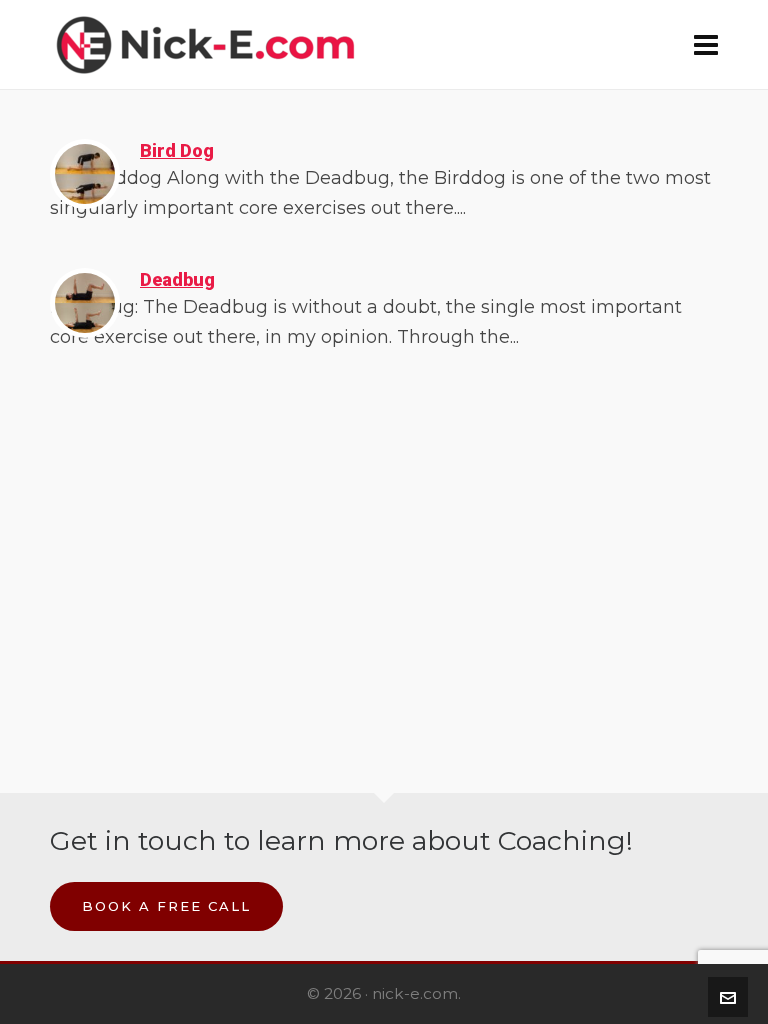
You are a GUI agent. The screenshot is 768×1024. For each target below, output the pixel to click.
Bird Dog (177, 150)
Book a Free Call (166, 906)
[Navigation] (706, 45)
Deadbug (177, 279)
